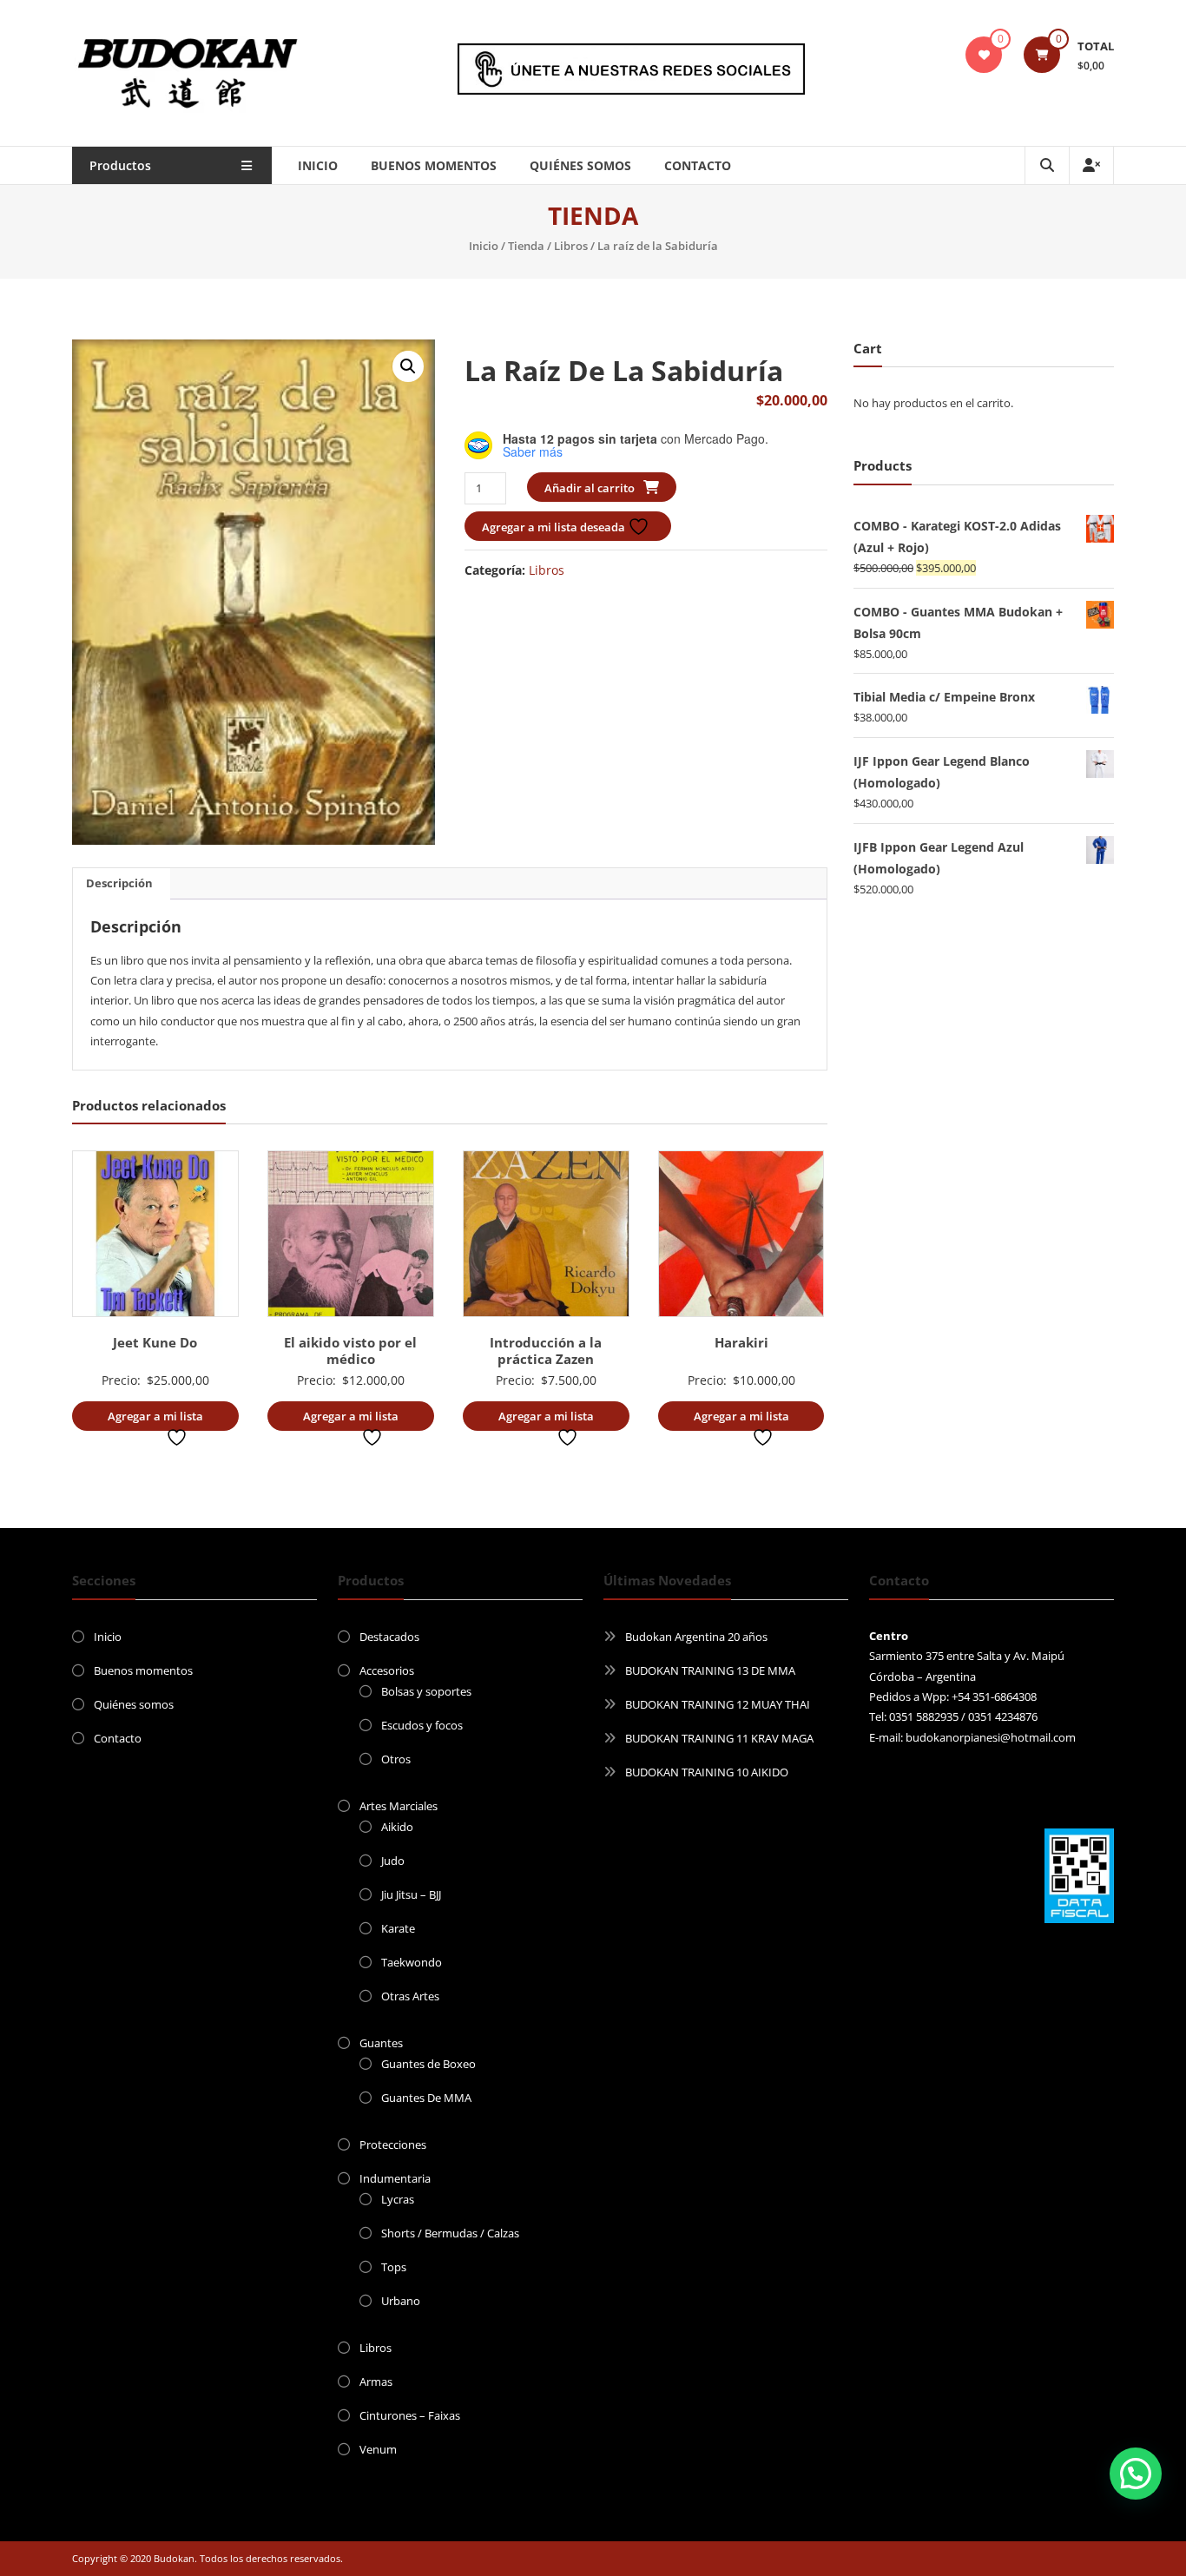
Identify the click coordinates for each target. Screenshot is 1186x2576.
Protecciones (393, 2144)
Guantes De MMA (426, 2098)
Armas (376, 2382)
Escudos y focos (422, 1725)
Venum (378, 2449)
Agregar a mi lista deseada (555, 527)
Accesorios (387, 1670)
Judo (393, 1861)
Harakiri (741, 1342)
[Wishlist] (984, 55)
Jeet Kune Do (155, 1342)
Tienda (526, 246)
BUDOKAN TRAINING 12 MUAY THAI (718, 1704)
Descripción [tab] (119, 883)
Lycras (398, 2199)
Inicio (318, 165)
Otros (396, 1759)
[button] (408, 366)
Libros (571, 246)
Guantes (381, 2043)
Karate (398, 1928)
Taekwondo (412, 1962)
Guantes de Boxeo (428, 2064)
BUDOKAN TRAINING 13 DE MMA (710, 1670)
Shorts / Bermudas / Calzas (450, 2233)
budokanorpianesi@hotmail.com (991, 1737)
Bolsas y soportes (426, 1691)
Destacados (389, 1637)
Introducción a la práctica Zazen (546, 1351)
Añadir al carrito (590, 488)
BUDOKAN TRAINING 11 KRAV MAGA (719, 1738)
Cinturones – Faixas (410, 2415)
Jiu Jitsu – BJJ (411, 1894)
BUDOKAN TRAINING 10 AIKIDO (707, 1772)
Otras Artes (410, 1996)
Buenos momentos (434, 165)
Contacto (698, 165)
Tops (394, 2267)
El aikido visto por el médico (350, 1351)
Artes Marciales (399, 1806)
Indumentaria (395, 2178)
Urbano (401, 2301)
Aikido (397, 1827)
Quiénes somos (580, 165)
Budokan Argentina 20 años (696, 1637)
